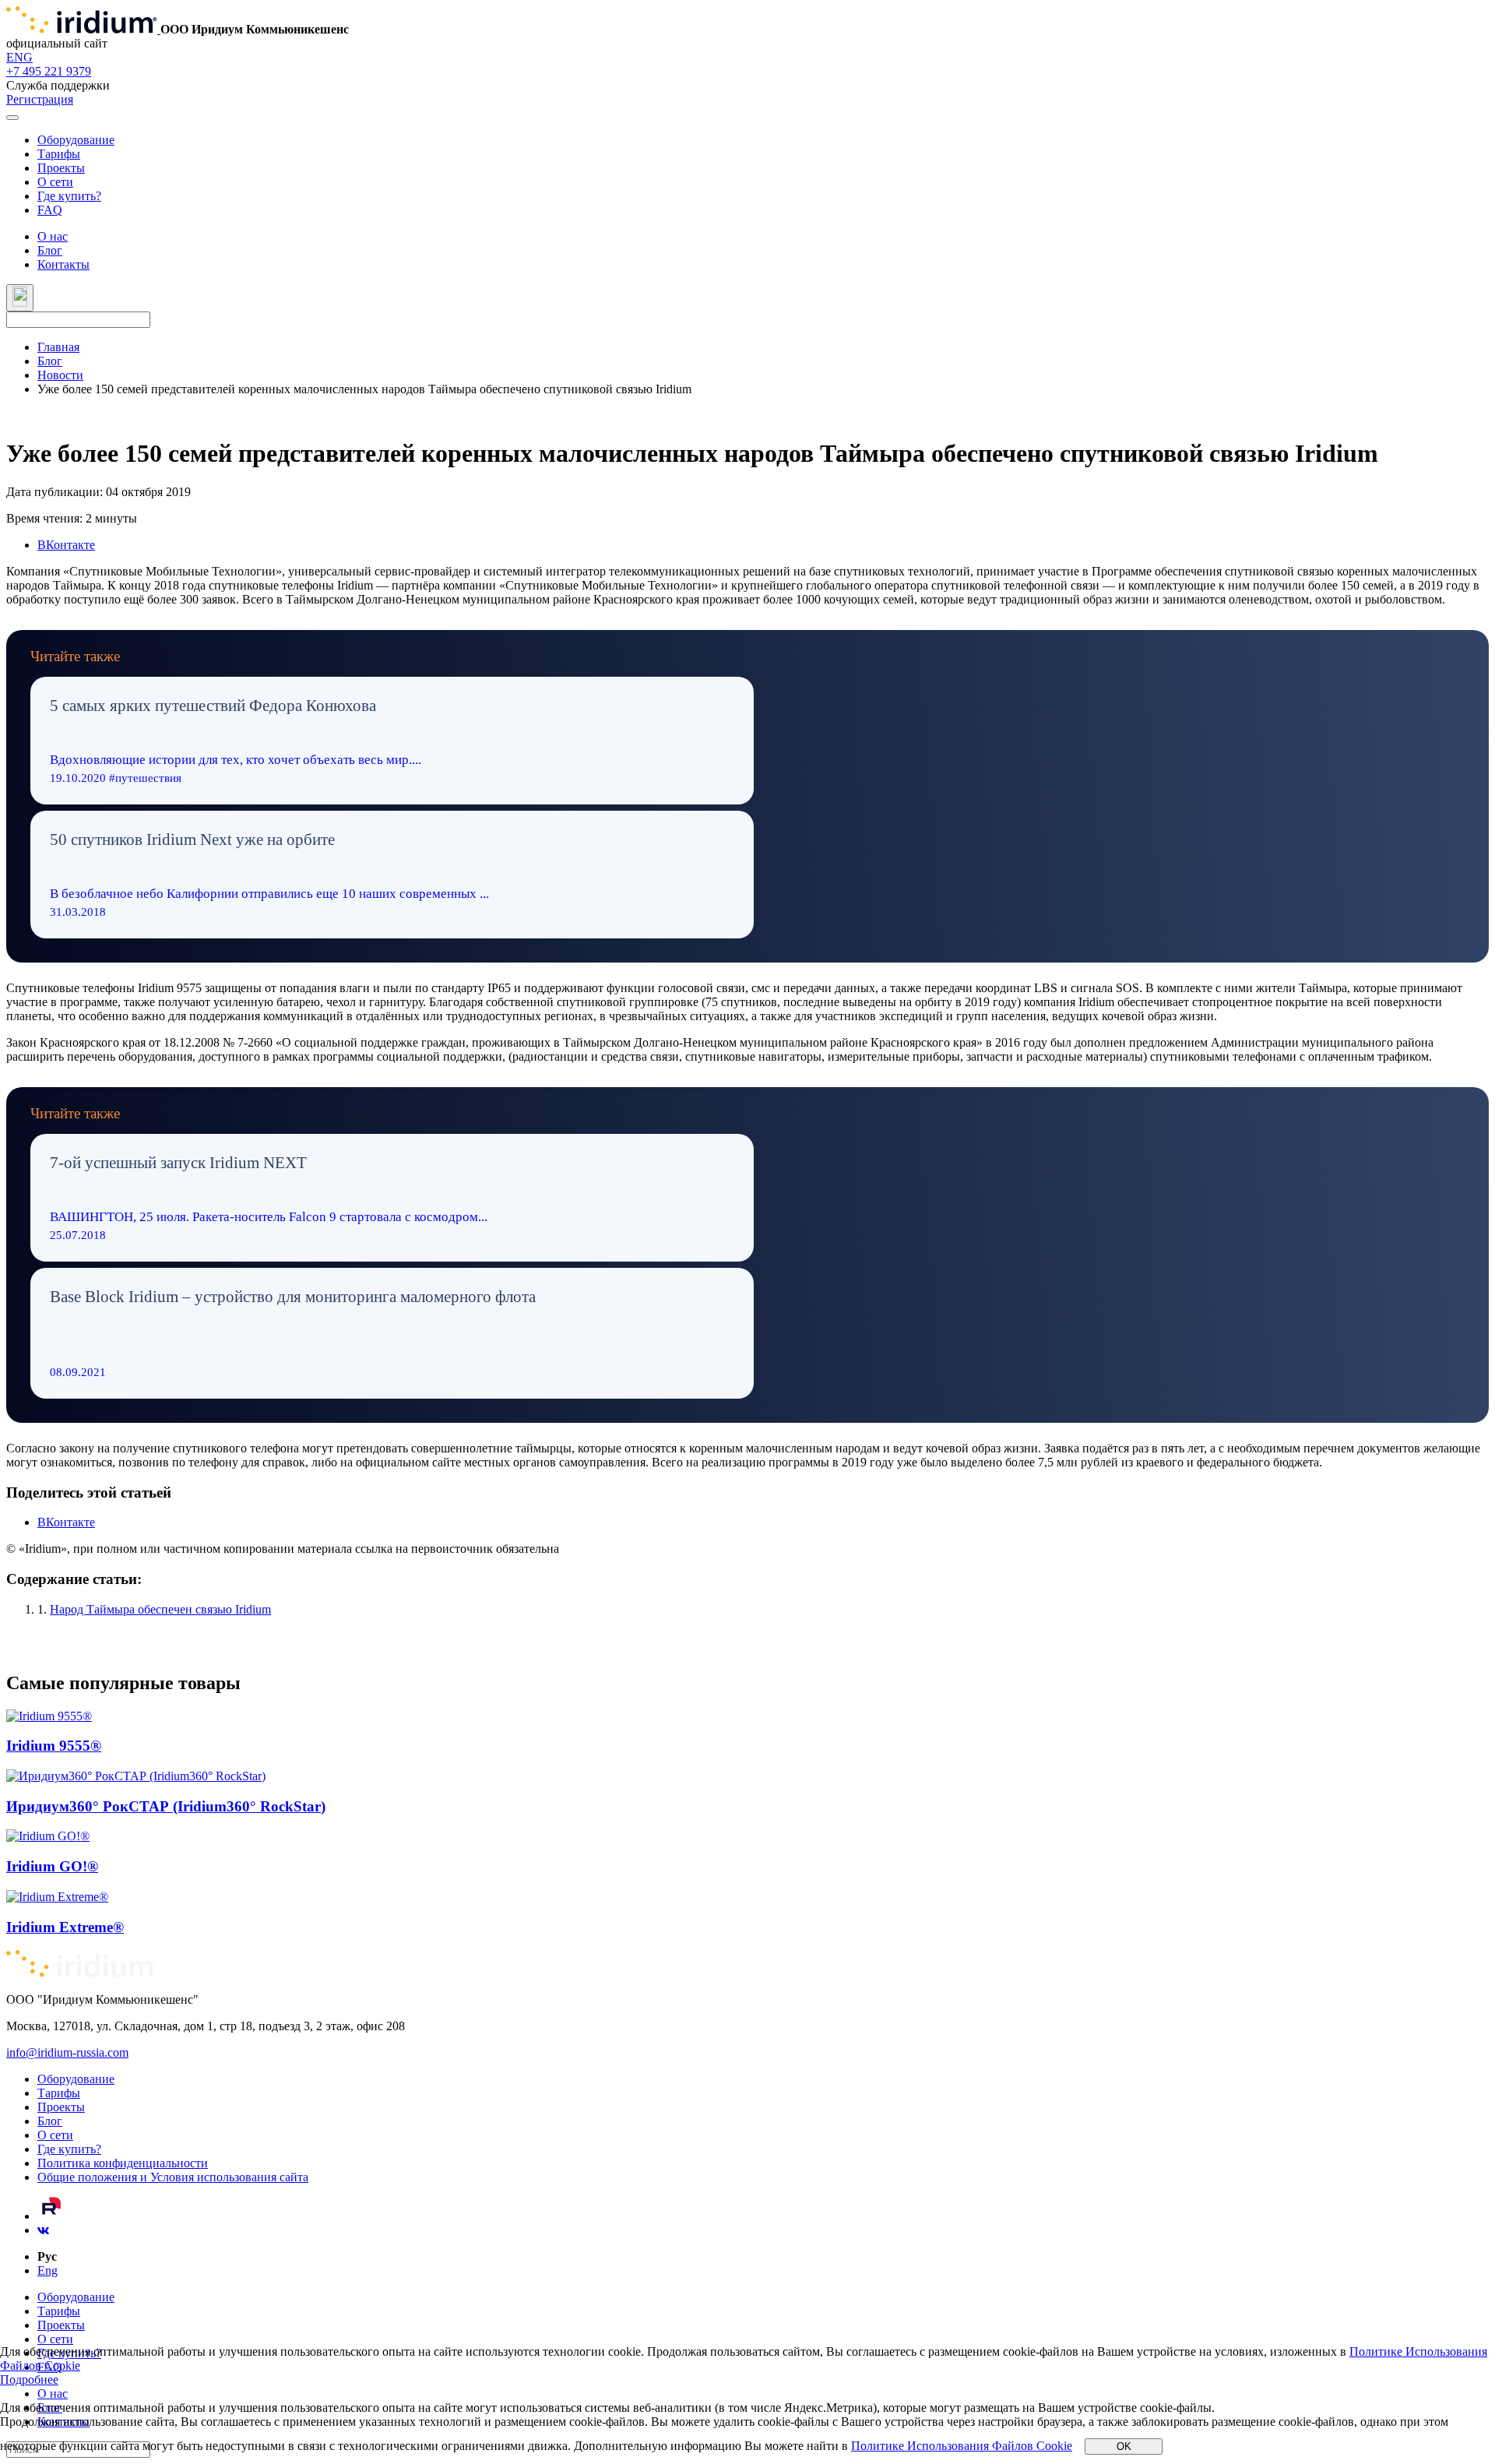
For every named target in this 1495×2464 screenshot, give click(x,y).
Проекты (61, 168)
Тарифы (59, 154)
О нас (53, 236)
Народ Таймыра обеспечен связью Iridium (160, 1609)
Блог (50, 250)
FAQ (50, 210)
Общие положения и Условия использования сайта (173, 2177)
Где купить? (69, 196)
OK (1124, 2446)
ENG (19, 57)
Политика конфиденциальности (123, 2163)
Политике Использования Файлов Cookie (962, 2446)
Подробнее (29, 2380)
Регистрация (40, 99)
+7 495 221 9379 (49, 71)
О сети (55, 182)
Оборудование (76, 140)
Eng (47, 2270)
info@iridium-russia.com (67, 2052)
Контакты (63, 264)
